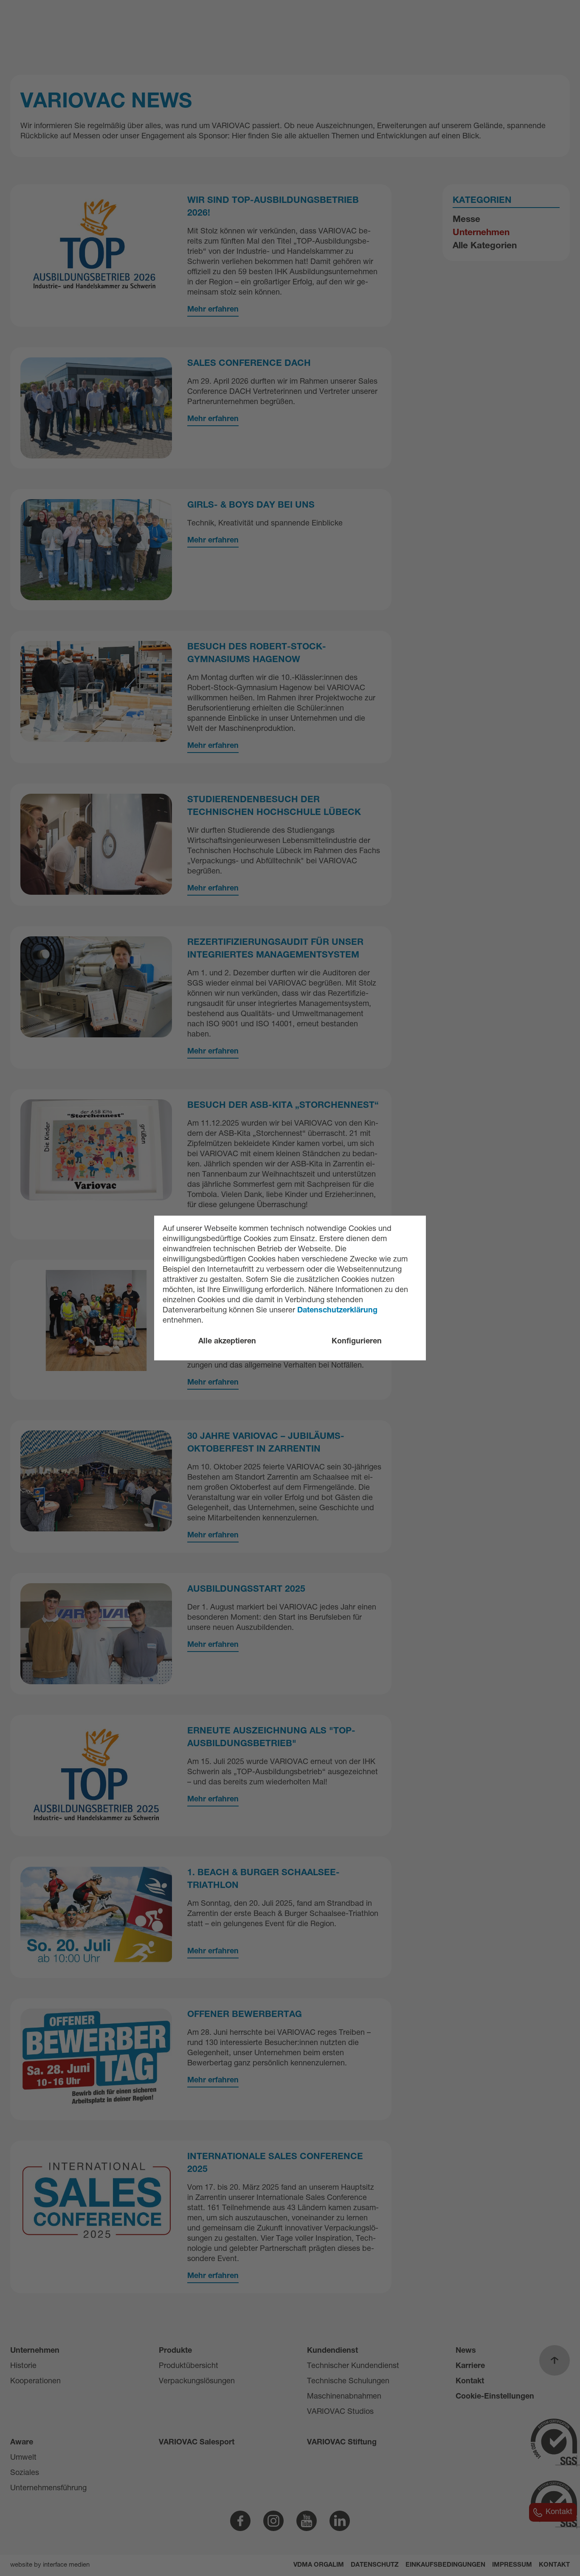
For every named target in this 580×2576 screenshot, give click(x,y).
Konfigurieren (357, 1342)
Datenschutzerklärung (337, 1311)
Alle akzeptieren (227, 1342)
